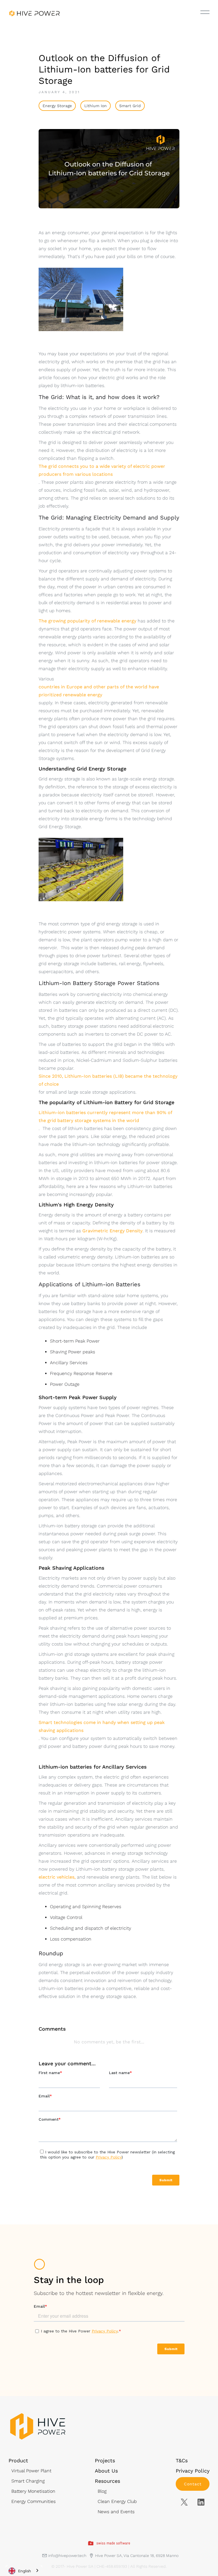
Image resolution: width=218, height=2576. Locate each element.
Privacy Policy (193, 2471)
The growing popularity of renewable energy (87, 621)
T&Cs (182, 2460)
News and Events (116, 2512)
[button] (205, 12)
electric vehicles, (57, 1877)
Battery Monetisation (33, 2491)
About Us (106, 2471)
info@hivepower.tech (67, 2556)
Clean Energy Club (117, 2501)
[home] (34, 13)
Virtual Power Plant (31, 2471)
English (25, 2571)
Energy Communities (33, 2501)
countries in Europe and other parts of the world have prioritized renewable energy (99, 691)
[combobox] (24, 2571)
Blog (102, 2491)
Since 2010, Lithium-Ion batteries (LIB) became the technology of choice (108, 1080)
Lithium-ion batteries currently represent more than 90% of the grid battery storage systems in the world (105, 1116)
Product (18, 2460)
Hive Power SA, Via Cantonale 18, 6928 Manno (137, 2556)
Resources (107, 2481)
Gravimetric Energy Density (112, 1231)
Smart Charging (28, 2481)
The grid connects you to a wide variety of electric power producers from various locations (102, 470)
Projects (105, 2460)
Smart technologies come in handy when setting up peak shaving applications (102, 1726)
